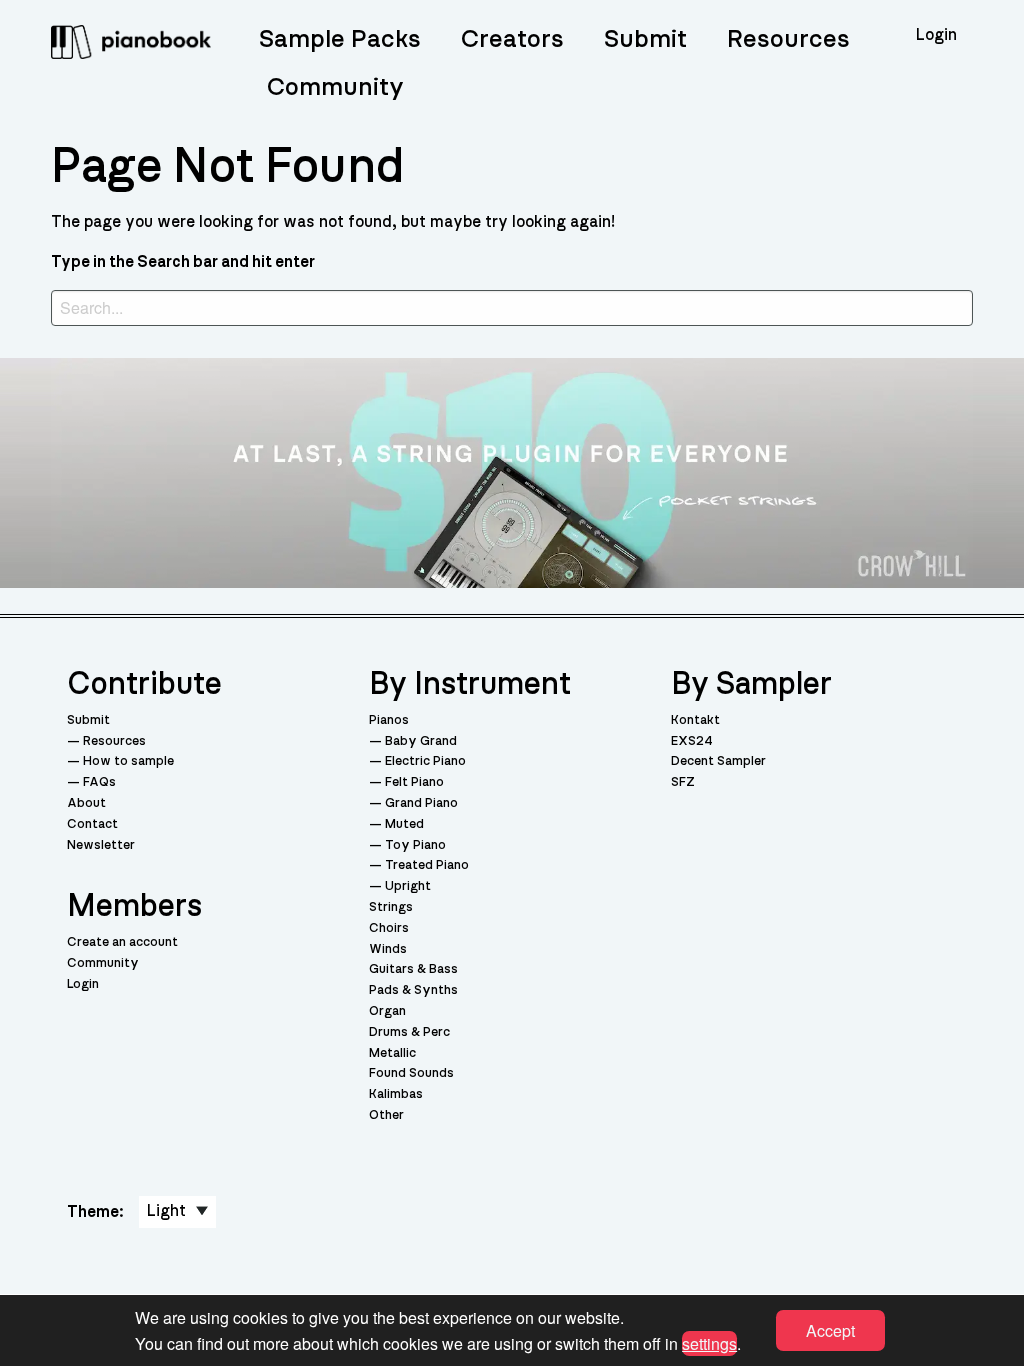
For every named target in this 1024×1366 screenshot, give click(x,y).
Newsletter (101, 845)
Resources (788, 39)
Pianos (389, 720)
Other (386, 1115)
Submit (645, 39)
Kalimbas (396, 1094)
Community (335, 87)
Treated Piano (427, 865)
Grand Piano (421, 803)
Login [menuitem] (936, 35)
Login (83, 984)
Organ (387, 1011)
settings (709, 1342)
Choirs (389, 928)
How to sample (128, 761)
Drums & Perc (409, 1032)
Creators (512, 39)
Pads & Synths (413, 990)
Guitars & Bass (413, 969)
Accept (830, 1330)
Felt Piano (414, 782)
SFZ (683, 782)
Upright (408, 886)
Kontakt (695, 720)
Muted (404, 824)
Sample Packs (340, 39)
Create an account (122, 942)
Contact (92, 824)
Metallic (392, 1053)
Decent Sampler (718, 761)
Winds (388, 949)
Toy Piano (415, 845)
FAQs (99, 782)
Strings (391, 907)
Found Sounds (411, 1073)
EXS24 (692, 741)
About (86, 803)
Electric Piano (425, 761)
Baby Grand (421, 741)
